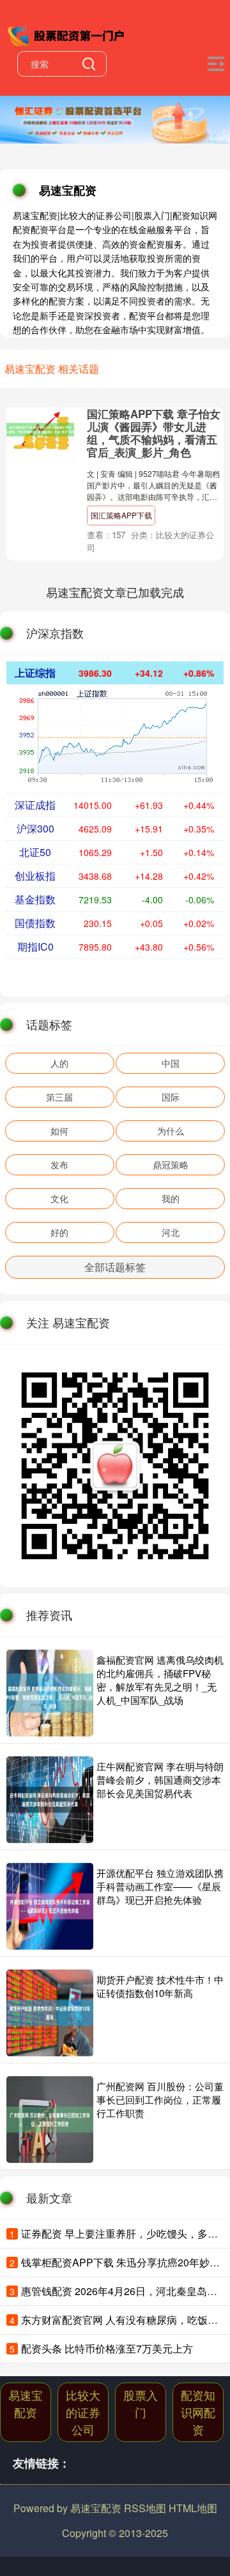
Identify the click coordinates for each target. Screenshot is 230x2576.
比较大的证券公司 (83, 2412)
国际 (171, 1097)
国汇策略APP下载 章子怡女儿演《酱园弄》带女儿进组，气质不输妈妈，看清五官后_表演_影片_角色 (154, 433)
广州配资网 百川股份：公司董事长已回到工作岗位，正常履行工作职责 (160, 2099)
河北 (171, 1232)
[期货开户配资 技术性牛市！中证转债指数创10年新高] (50, 2013)
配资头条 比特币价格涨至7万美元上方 (107, 2348)
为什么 (171, 1131)
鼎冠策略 (171, 1164)
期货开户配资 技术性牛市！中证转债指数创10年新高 (160, 1986)
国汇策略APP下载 (121, 515)
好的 (59, 1232)
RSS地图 (145, 2508)
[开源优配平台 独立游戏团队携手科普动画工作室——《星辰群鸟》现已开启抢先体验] (50, 1906)
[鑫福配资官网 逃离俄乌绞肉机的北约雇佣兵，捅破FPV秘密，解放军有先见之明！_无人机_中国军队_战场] (50, 1693)
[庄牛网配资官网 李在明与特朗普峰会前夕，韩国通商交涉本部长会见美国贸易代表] (50, 1800)
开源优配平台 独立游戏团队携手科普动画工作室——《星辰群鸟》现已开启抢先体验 (160, 1886)
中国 (171, 1063)
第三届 (59, 1097)
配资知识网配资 (198, 2412)
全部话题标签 (115, 1267)
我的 (171, 1198)
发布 (59, 1164)
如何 (59, 1131)
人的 (59, 1063)
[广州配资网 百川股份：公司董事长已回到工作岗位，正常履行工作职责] (50, 2120)
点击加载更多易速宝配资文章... (115, 592)
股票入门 (141, 2403)
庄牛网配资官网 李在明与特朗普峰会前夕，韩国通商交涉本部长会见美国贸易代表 (160, 1780)
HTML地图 (193, 2508)
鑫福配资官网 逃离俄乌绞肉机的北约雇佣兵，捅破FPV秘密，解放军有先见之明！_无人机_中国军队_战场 (160, 1680)
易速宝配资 (26, 2403)
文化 (59, 1198)
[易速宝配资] (67, 34)
